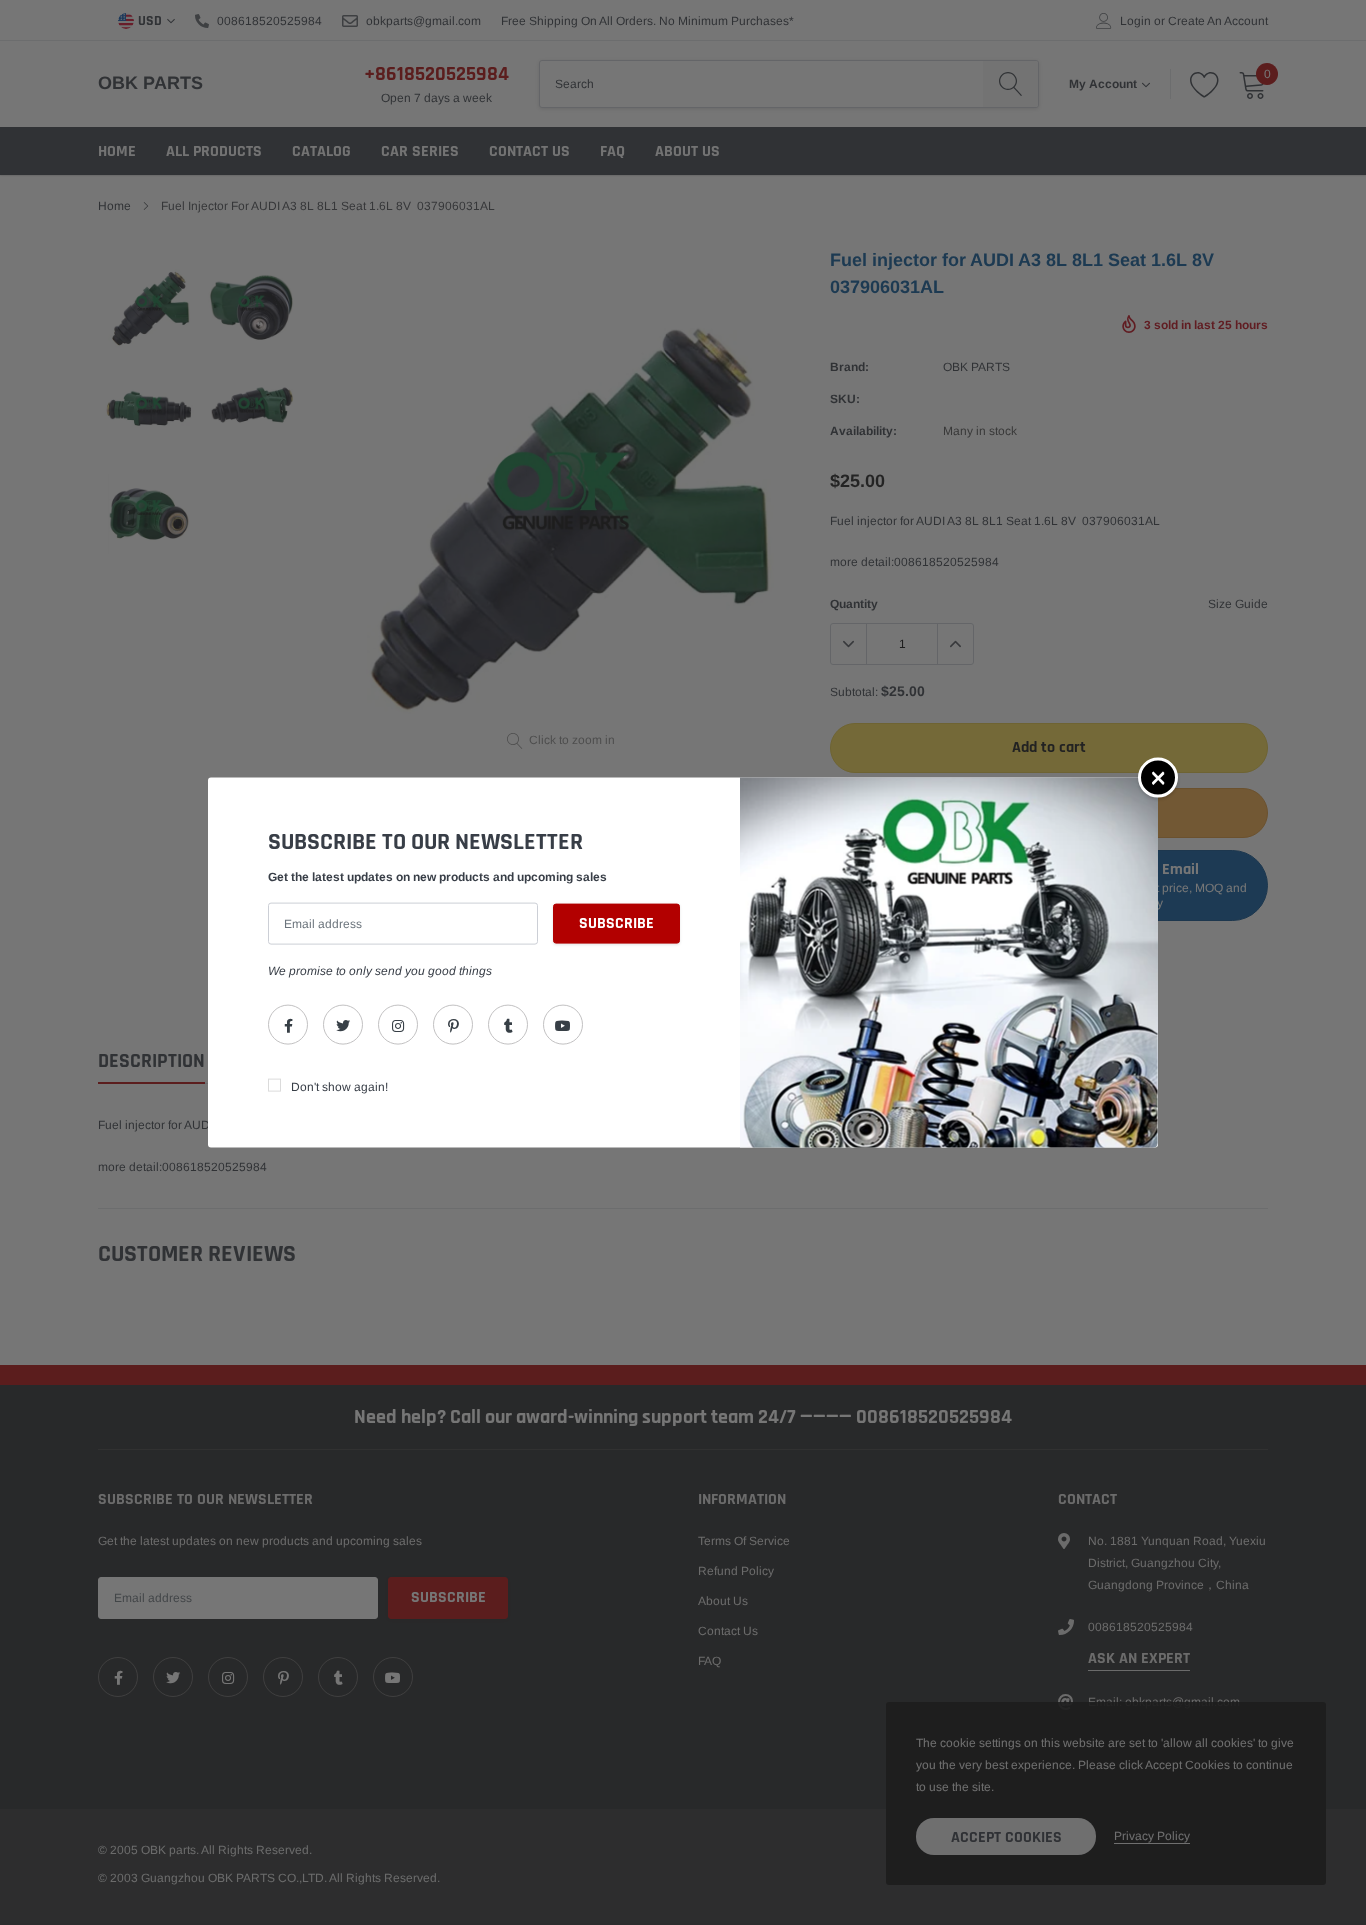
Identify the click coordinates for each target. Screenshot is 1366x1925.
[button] (1158, 777)
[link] (288, 1025)
